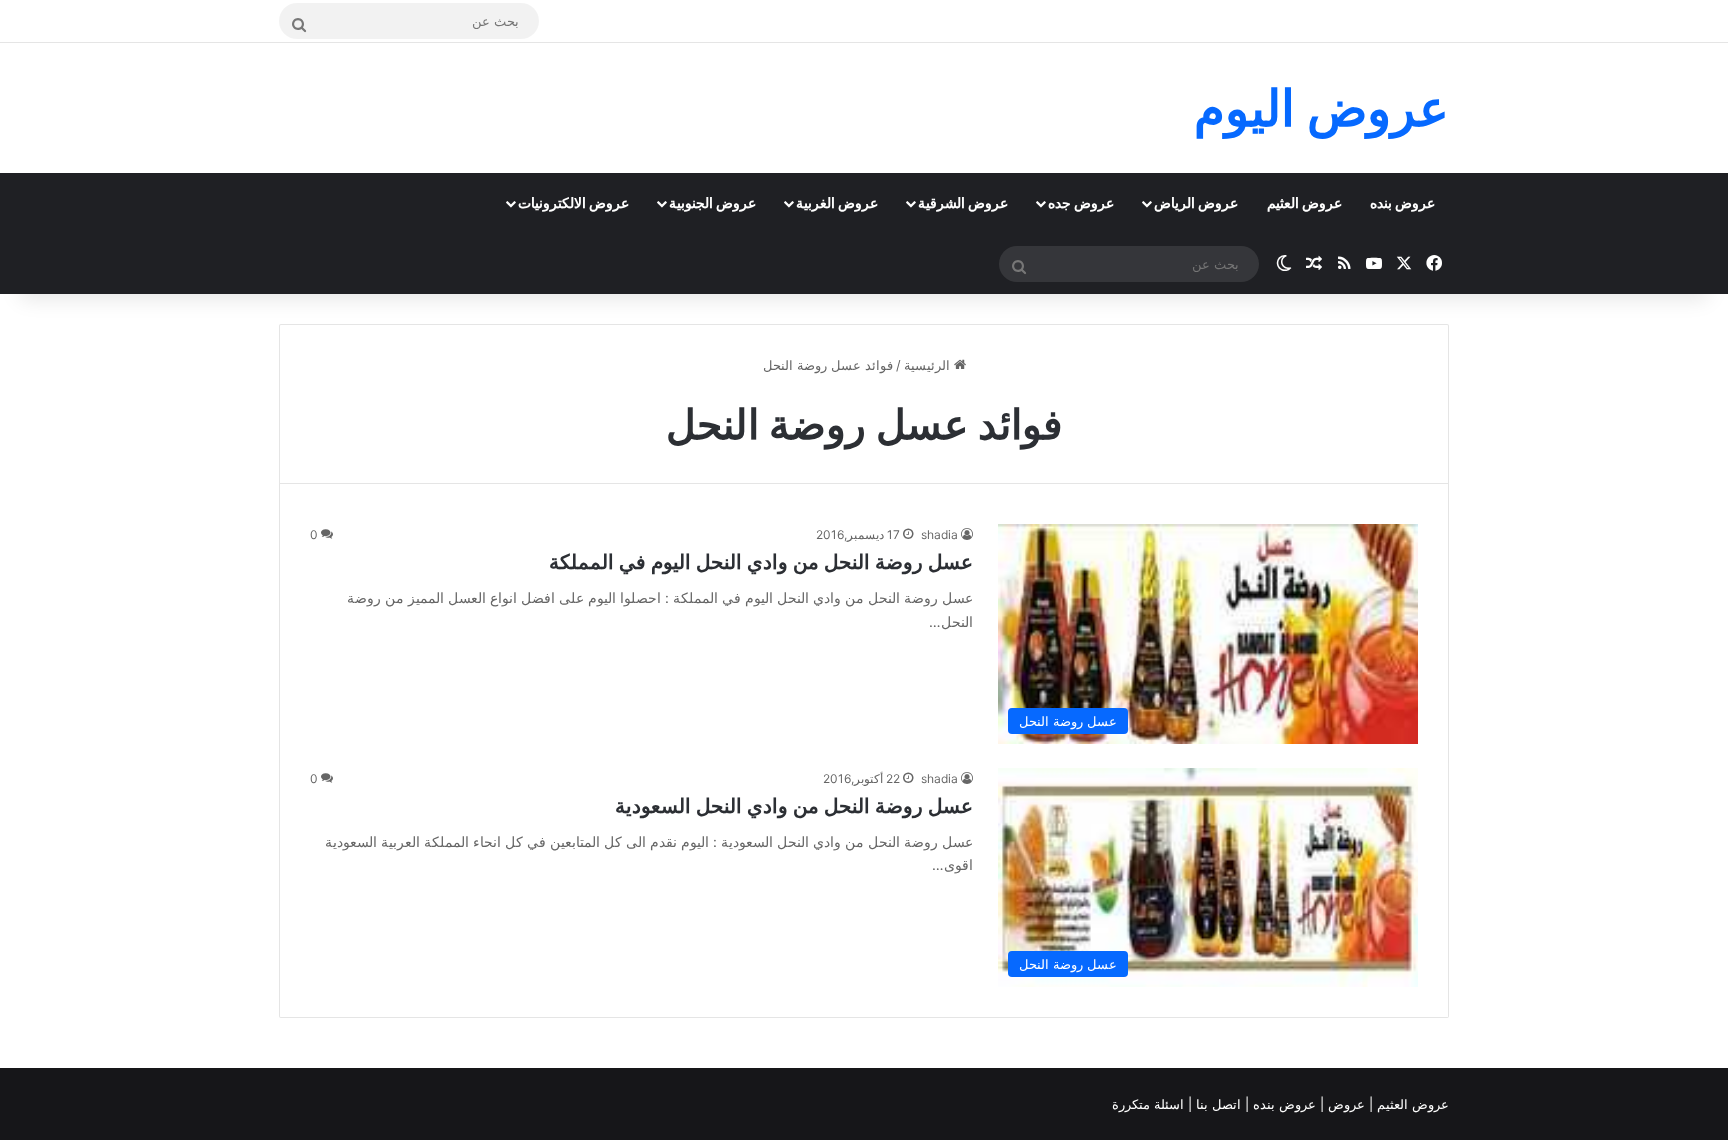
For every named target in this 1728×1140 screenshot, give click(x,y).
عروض (1346, 1104)
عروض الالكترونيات (573, 202)
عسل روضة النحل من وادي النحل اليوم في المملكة (761, 562)
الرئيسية (929, 365)
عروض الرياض (1196, 202)
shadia (939, 534)
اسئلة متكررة (1150, 1104)
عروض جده (1081, 202)
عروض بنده (1402, 202)
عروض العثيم (1304, 202)
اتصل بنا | (1216, 1104)
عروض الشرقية (963, 202)
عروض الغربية (837, 202)
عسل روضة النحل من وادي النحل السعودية (794, 806)
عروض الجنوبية (712, 202)
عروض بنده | (1282, 1104)
